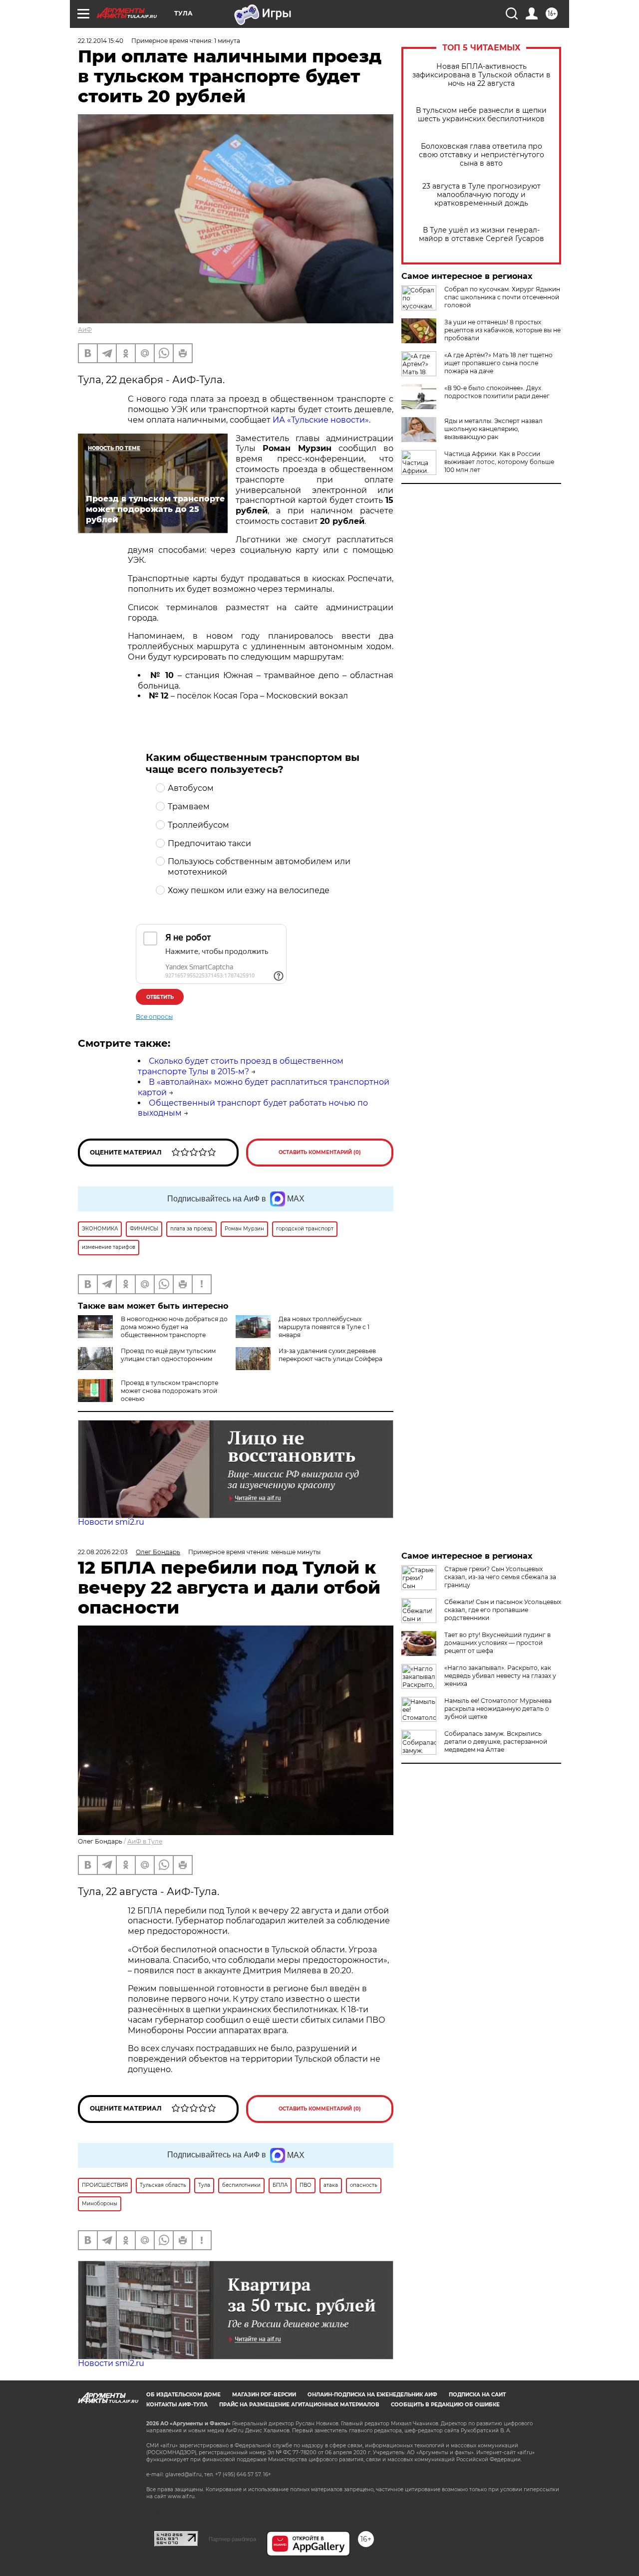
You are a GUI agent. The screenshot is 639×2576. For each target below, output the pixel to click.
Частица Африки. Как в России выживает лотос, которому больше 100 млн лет (499, 462)
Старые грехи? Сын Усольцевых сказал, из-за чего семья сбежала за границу (500, 1577)
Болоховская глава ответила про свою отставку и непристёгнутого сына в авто (481, 155)
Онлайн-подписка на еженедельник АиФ (372, 2395)
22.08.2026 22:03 (103, 1552)
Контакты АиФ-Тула (177, 2405)
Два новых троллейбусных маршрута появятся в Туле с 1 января (324, 1327)
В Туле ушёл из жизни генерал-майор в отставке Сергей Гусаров (481, 234)
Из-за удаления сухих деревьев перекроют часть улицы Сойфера (330, 1355)
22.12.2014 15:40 (101, 41)
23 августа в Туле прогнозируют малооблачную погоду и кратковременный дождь (481, 195)
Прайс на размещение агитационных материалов (299, 2405)
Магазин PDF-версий (264, 2395)
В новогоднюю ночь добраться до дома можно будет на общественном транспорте (174, 1327)
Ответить (160, 997)
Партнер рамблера (232, 2539)
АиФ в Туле (145, 1841)
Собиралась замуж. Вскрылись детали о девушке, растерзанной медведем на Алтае (496, 1742)
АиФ (85, 330)
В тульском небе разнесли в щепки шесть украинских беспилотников (481, 115)
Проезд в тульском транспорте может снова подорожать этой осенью (169, 1391)
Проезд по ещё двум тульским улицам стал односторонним (168, 1355)
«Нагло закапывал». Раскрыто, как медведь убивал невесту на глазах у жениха (500, 1676)
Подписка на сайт (477, 2395)
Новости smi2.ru (111, 1522)
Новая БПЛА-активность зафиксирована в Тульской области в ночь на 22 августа (481, 75)
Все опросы (154, 1017)
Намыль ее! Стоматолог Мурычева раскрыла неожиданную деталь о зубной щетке (498, 1709)
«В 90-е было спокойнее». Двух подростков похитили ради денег (497, 392)
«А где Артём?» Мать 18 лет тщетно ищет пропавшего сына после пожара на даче (498, 363)
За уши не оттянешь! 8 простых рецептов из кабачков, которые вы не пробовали (502, 330)
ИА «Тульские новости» (321, 420)
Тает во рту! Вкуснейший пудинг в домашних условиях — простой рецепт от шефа (497, 1643)
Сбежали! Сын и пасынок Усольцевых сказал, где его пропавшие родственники (503, 1610)
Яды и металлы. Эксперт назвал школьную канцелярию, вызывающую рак (493, 429)
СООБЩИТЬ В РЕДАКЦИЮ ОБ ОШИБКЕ (445, 2405)
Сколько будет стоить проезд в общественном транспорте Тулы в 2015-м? (241, 1066)
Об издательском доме (183, 2395)
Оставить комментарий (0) (320, 1152)
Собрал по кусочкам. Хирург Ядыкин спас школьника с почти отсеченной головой (502, 297)
